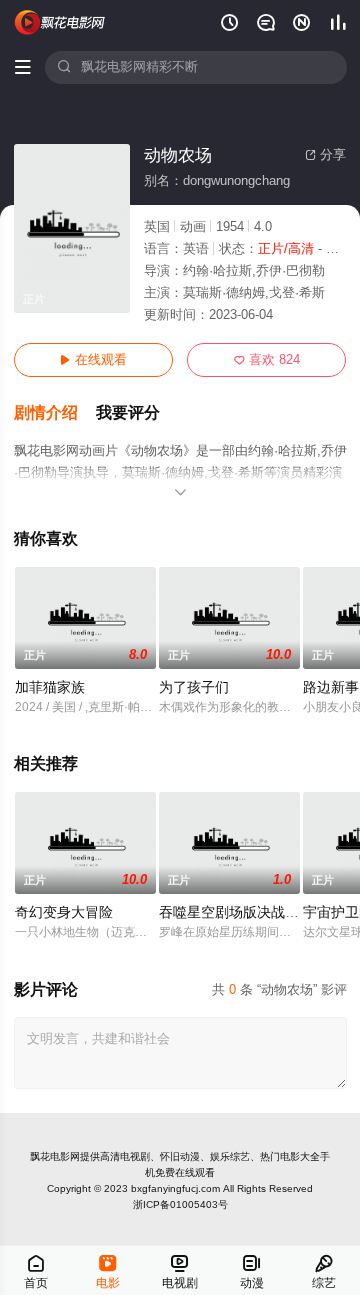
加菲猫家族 (50, 687)
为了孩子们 (194, 687)
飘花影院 (61, 22)
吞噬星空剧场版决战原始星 (243, 912)
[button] (55, 413)
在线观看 (93, 360)
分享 (325, 155)
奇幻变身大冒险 (64, 912)
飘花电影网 (55, 1156)
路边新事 (331, 687)
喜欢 (267, 360)
